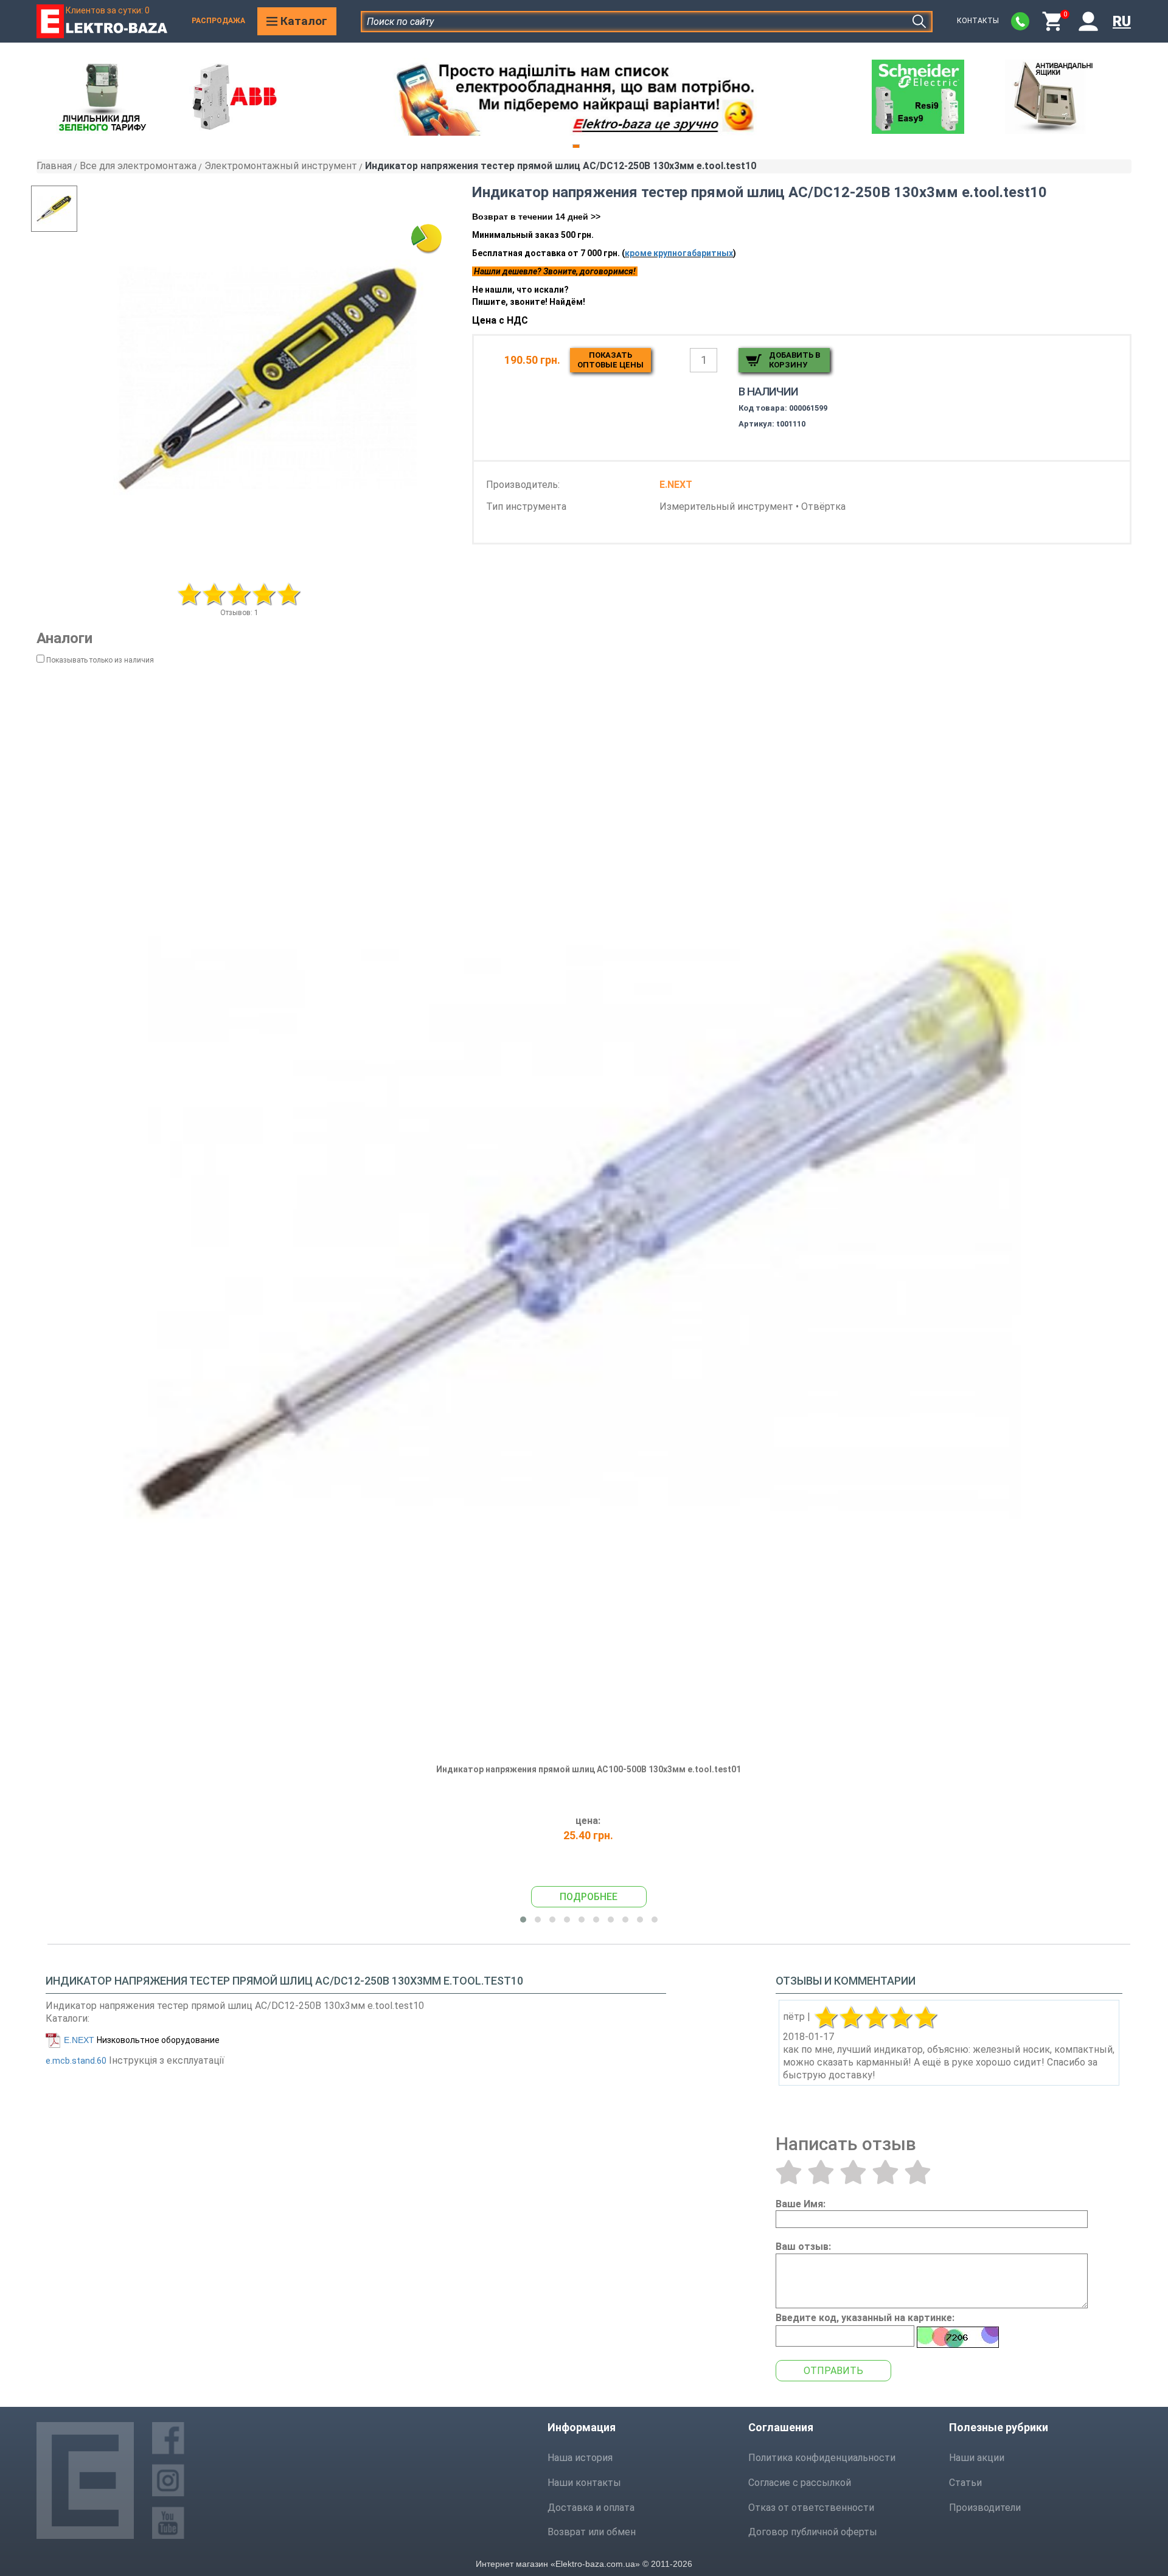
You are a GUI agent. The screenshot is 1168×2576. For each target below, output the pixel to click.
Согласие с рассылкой (800, 2483)
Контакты (978, 21)
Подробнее (589, 1897)
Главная (54, 166)
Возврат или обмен (592, 2532)
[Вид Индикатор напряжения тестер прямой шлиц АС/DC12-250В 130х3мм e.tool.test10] (79, 209)
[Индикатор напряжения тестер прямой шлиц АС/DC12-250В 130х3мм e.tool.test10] (269, 379)
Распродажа (218, 21)
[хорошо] (885, 2172)
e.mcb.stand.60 (76, 2061)
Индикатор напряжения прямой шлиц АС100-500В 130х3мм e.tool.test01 (589, 1769)
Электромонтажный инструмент (281, 166)
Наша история (580, 2458)
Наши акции (977, 2458)
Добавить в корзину (794, 360)
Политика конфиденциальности (822, 2458)
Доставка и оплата (591, 2508)
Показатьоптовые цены (610, 360)
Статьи (965, 2483)
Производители (985, 2508)
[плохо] (821, 2172)
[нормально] (853, 2172)
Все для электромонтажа (138, 166)
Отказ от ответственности (811, 2508)
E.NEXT (79, 2040)
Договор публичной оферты (813, 2532)
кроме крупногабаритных (679, 253)
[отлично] (918, 2172)
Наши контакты (584, 2483)
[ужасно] (789, 2172)
